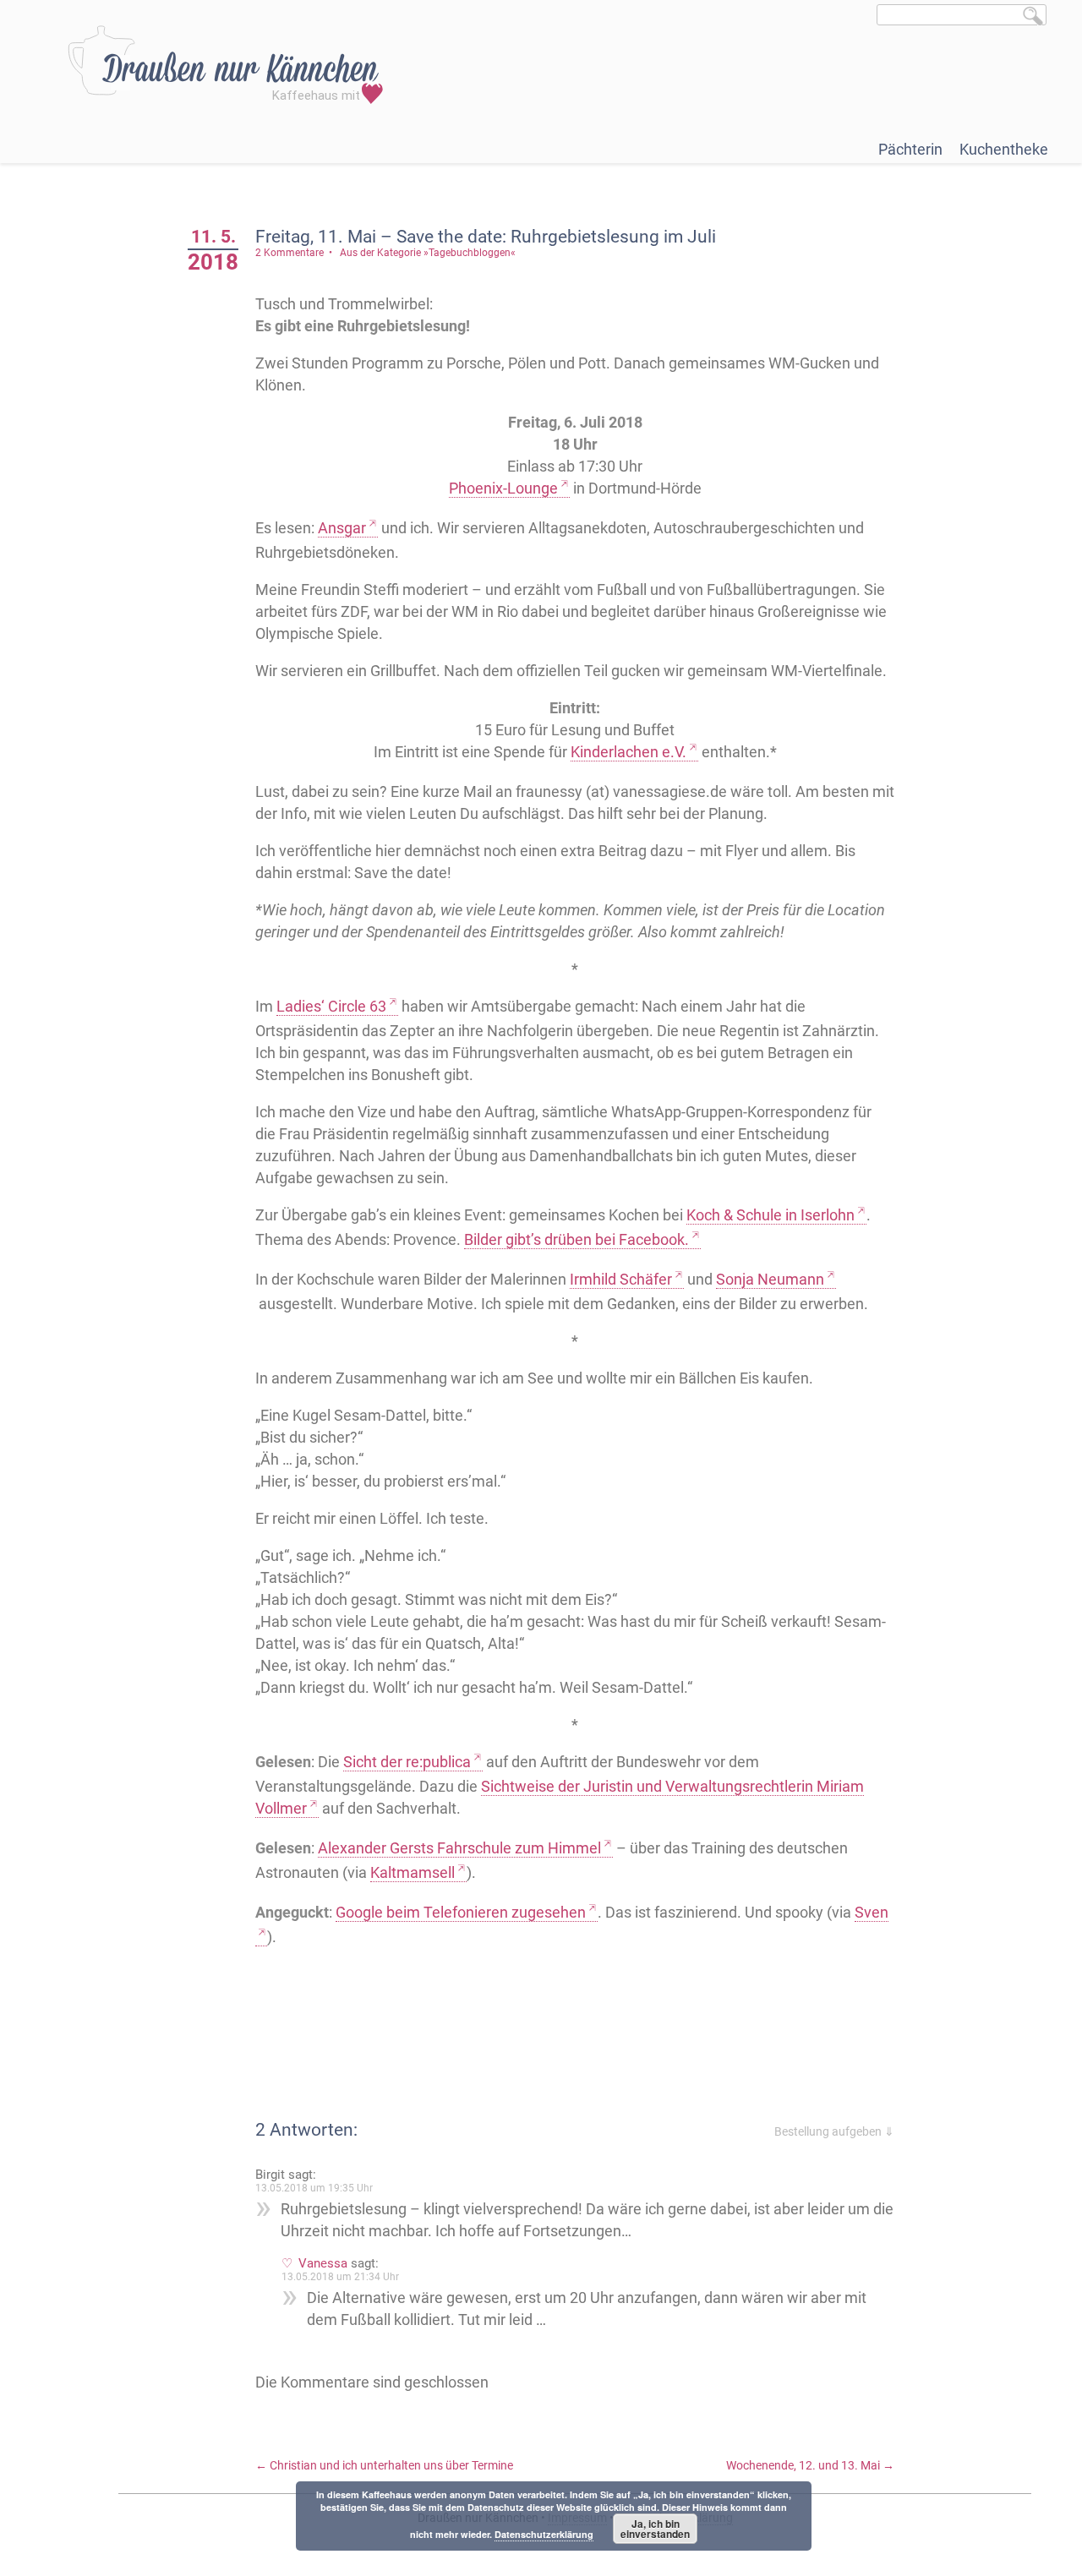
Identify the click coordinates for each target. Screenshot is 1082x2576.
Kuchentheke (1004, 149)
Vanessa (323, 2263)
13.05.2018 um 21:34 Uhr (340, 2277)
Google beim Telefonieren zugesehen (461, 1912)
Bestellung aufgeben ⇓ (834, 2131)
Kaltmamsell (413, 1872)
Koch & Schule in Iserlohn (771, 1215)
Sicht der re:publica (407, 1762)
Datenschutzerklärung (544, 2534)
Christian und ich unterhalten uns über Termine (384, 2465)
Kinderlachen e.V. (628, 752)
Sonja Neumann (770, 1279)
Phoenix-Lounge (503, 488)
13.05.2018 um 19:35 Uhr (314, 2188)
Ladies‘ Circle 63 (331, 1006)
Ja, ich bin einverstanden (655, 2529)
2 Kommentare (290, 253)
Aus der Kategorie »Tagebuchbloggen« (428, 253)
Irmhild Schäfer (621, 1279)
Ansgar (342, 528)
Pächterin (910, 149)
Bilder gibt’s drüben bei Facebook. (577, 1239)
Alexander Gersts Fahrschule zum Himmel (459, 1848)
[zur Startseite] (225, 65)
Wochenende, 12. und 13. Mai (810, 2465)
